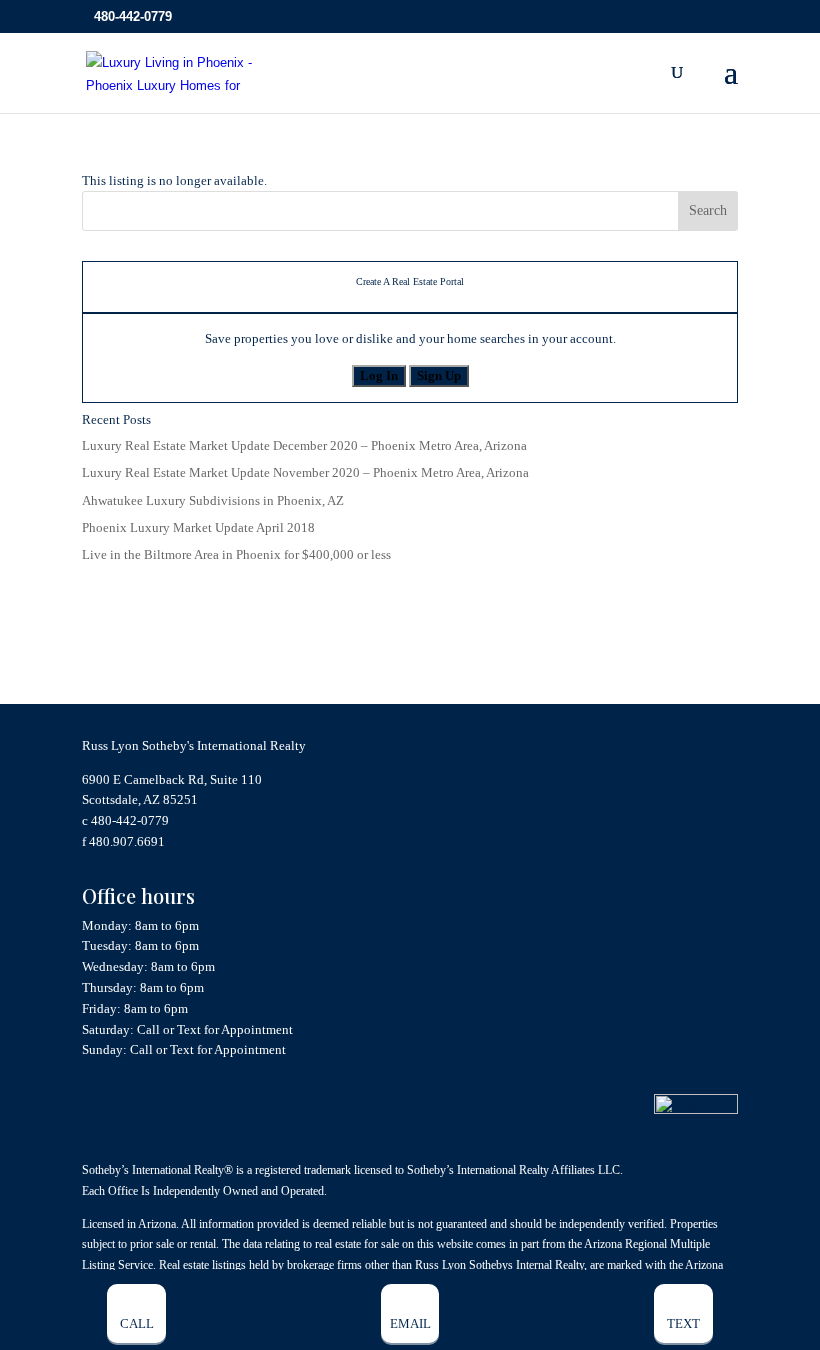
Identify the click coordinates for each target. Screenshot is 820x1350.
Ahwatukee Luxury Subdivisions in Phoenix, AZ (213, 500)
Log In (379, 375)
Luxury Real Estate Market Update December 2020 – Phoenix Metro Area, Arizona (304, 445)
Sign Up (439, 375)
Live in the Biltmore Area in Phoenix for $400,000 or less (236, 554)
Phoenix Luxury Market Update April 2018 (198, 527)
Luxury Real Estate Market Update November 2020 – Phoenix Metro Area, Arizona (305, 472)
